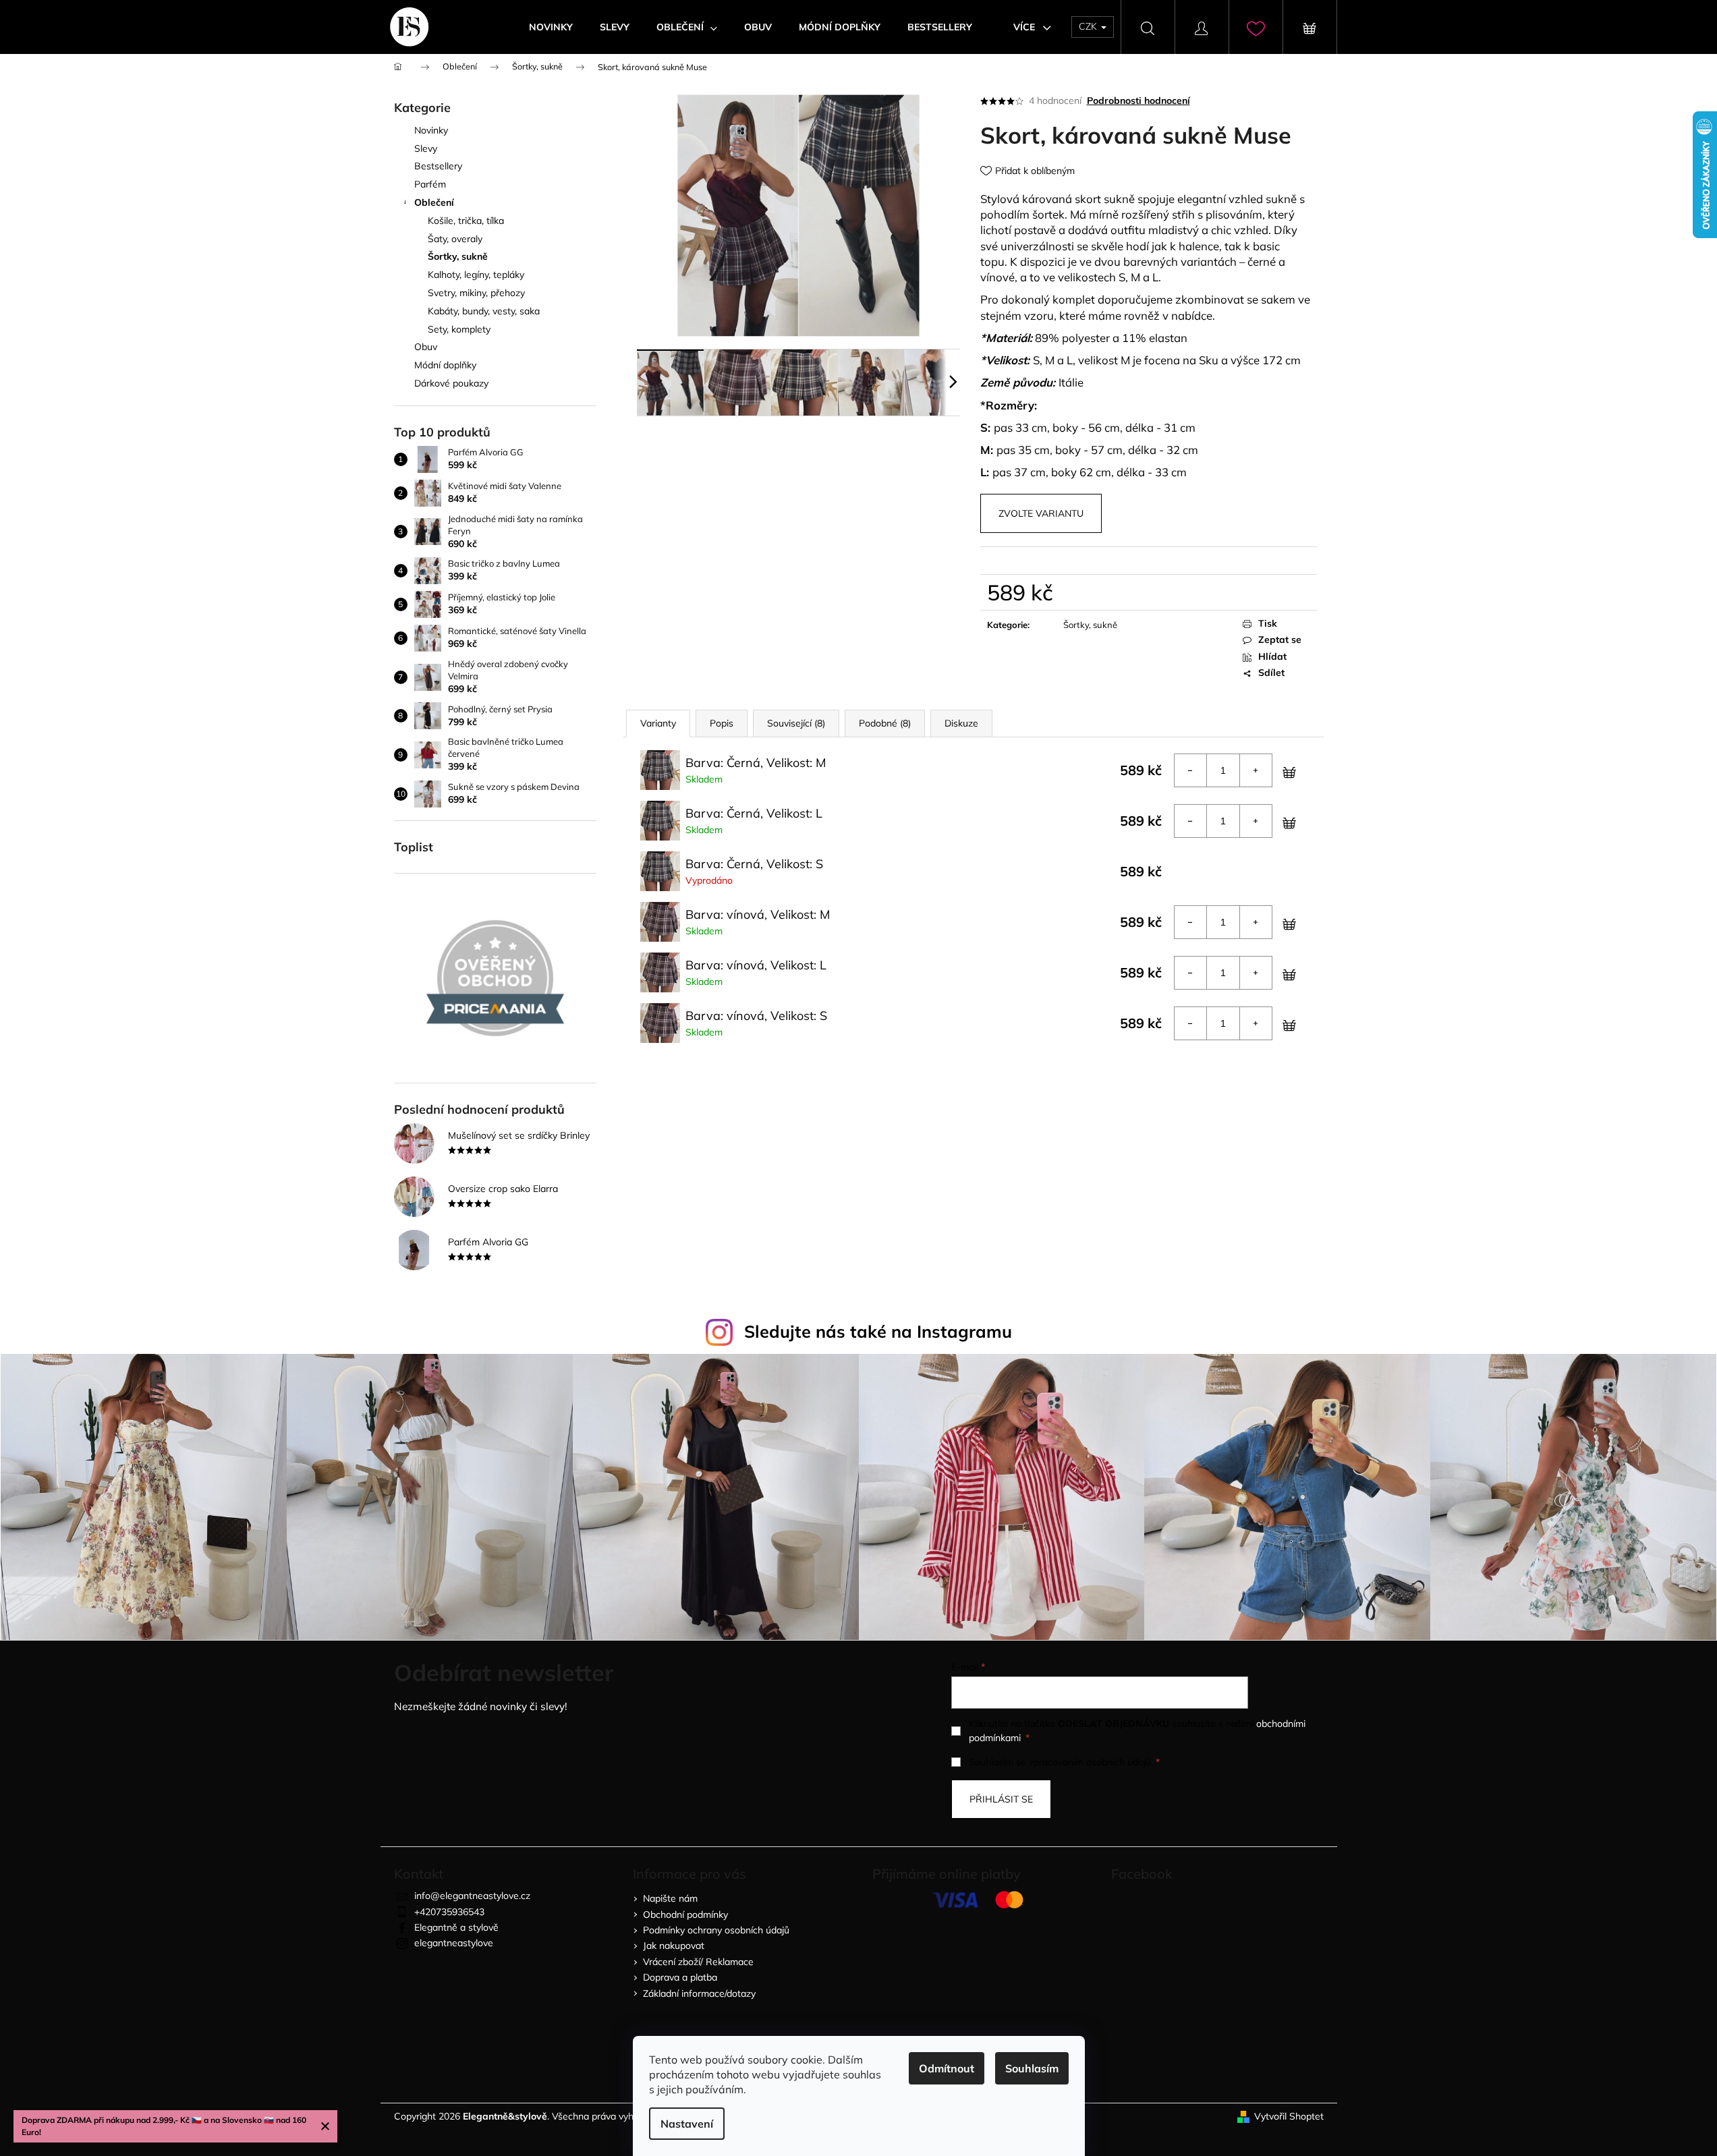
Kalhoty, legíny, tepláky (476, 275)
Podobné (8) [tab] (885, 723)
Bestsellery (438, 166)
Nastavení (687, 2124)
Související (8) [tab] (796, 723)
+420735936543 (449, 1912)
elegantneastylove (454, 1943)
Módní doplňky (445, 365)
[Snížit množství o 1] (1191, 770)
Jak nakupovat (674, 1946)
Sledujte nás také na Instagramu (878, 1331)
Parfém (430, 184)
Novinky (431, 130)
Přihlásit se (1001, 1799)
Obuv (426, 347)
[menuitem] (551, 27)
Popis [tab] (722, 723)
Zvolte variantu (1041, 513)
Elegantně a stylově (456, 1927)
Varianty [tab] (658, 723)
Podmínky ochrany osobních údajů (716, 1930)
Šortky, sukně (458, 256)
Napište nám (670, 1898)
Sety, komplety (459, 329)
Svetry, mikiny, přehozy (476, 293)
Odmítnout (947, 2068)
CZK (1089, 26)
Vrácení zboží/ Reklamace (698, 1962)
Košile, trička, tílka (466, 221)
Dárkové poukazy (451, 383)
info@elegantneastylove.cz (472, 1896)
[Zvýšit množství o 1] (1256, 770)
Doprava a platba (680, 1977)
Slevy (426, 148)
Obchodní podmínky (685, 1914)
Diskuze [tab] (961, 723)
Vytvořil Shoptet (1289, 2116)
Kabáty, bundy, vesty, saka (484, 311)
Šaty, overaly (455, 239)
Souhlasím (1032, 2068)
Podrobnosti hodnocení (1138, 101)
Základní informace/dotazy (699, 1993)
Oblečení (434, 202)
